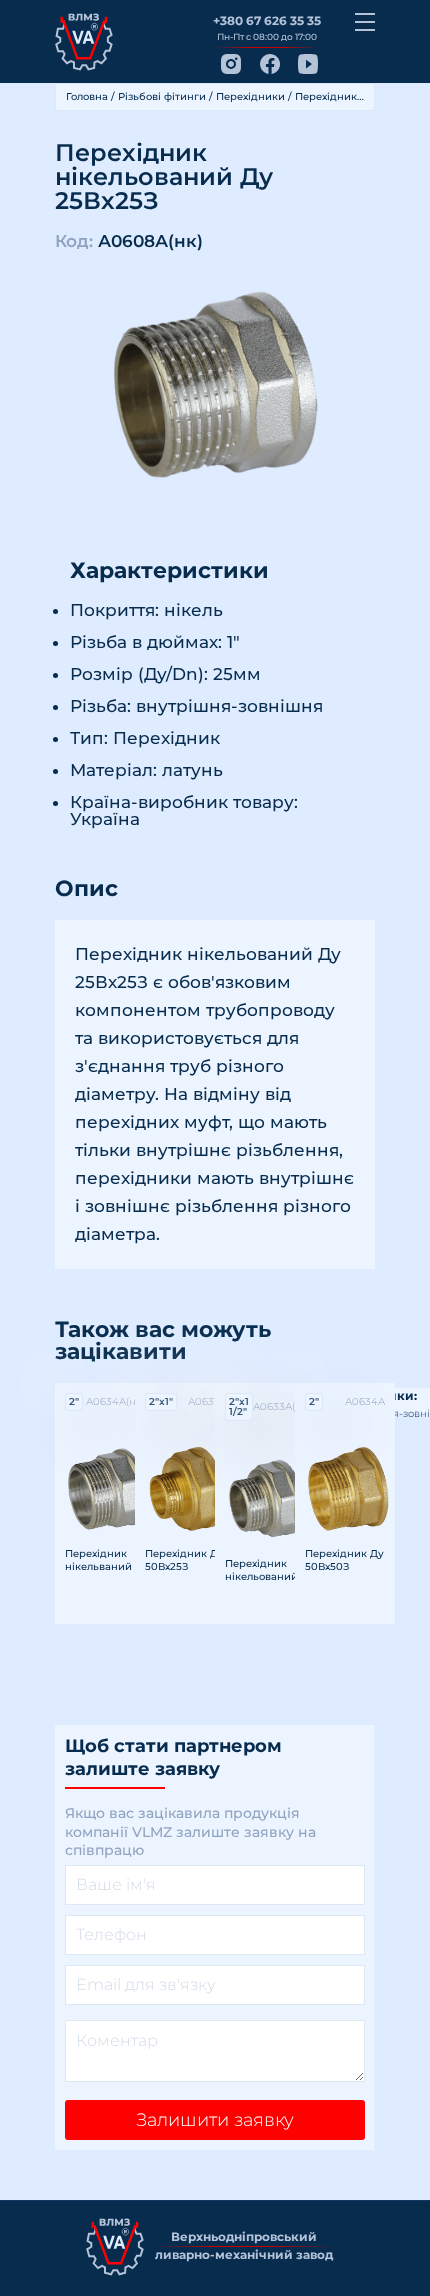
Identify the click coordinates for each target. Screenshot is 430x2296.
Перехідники (250, 96)
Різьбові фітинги (162, 96)
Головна (87, 96)
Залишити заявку (215, 2120)
